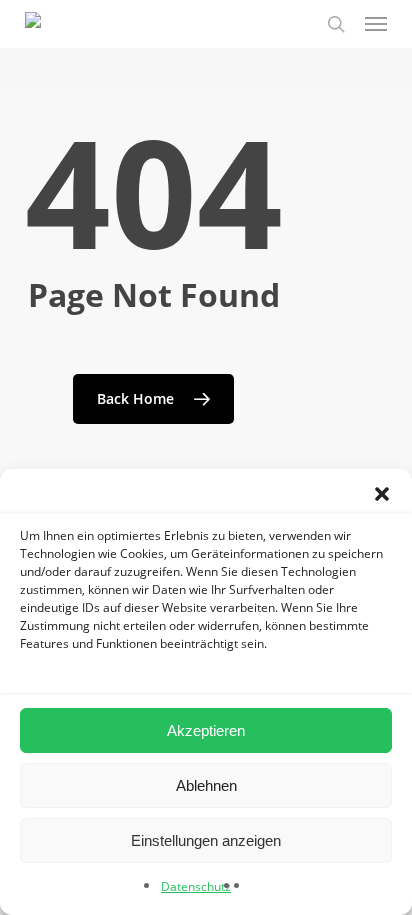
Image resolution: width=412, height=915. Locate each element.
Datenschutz (196, 886)
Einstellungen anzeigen (206, 840)
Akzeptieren (206, 730)
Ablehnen (206, 785)
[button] (382, 494)
